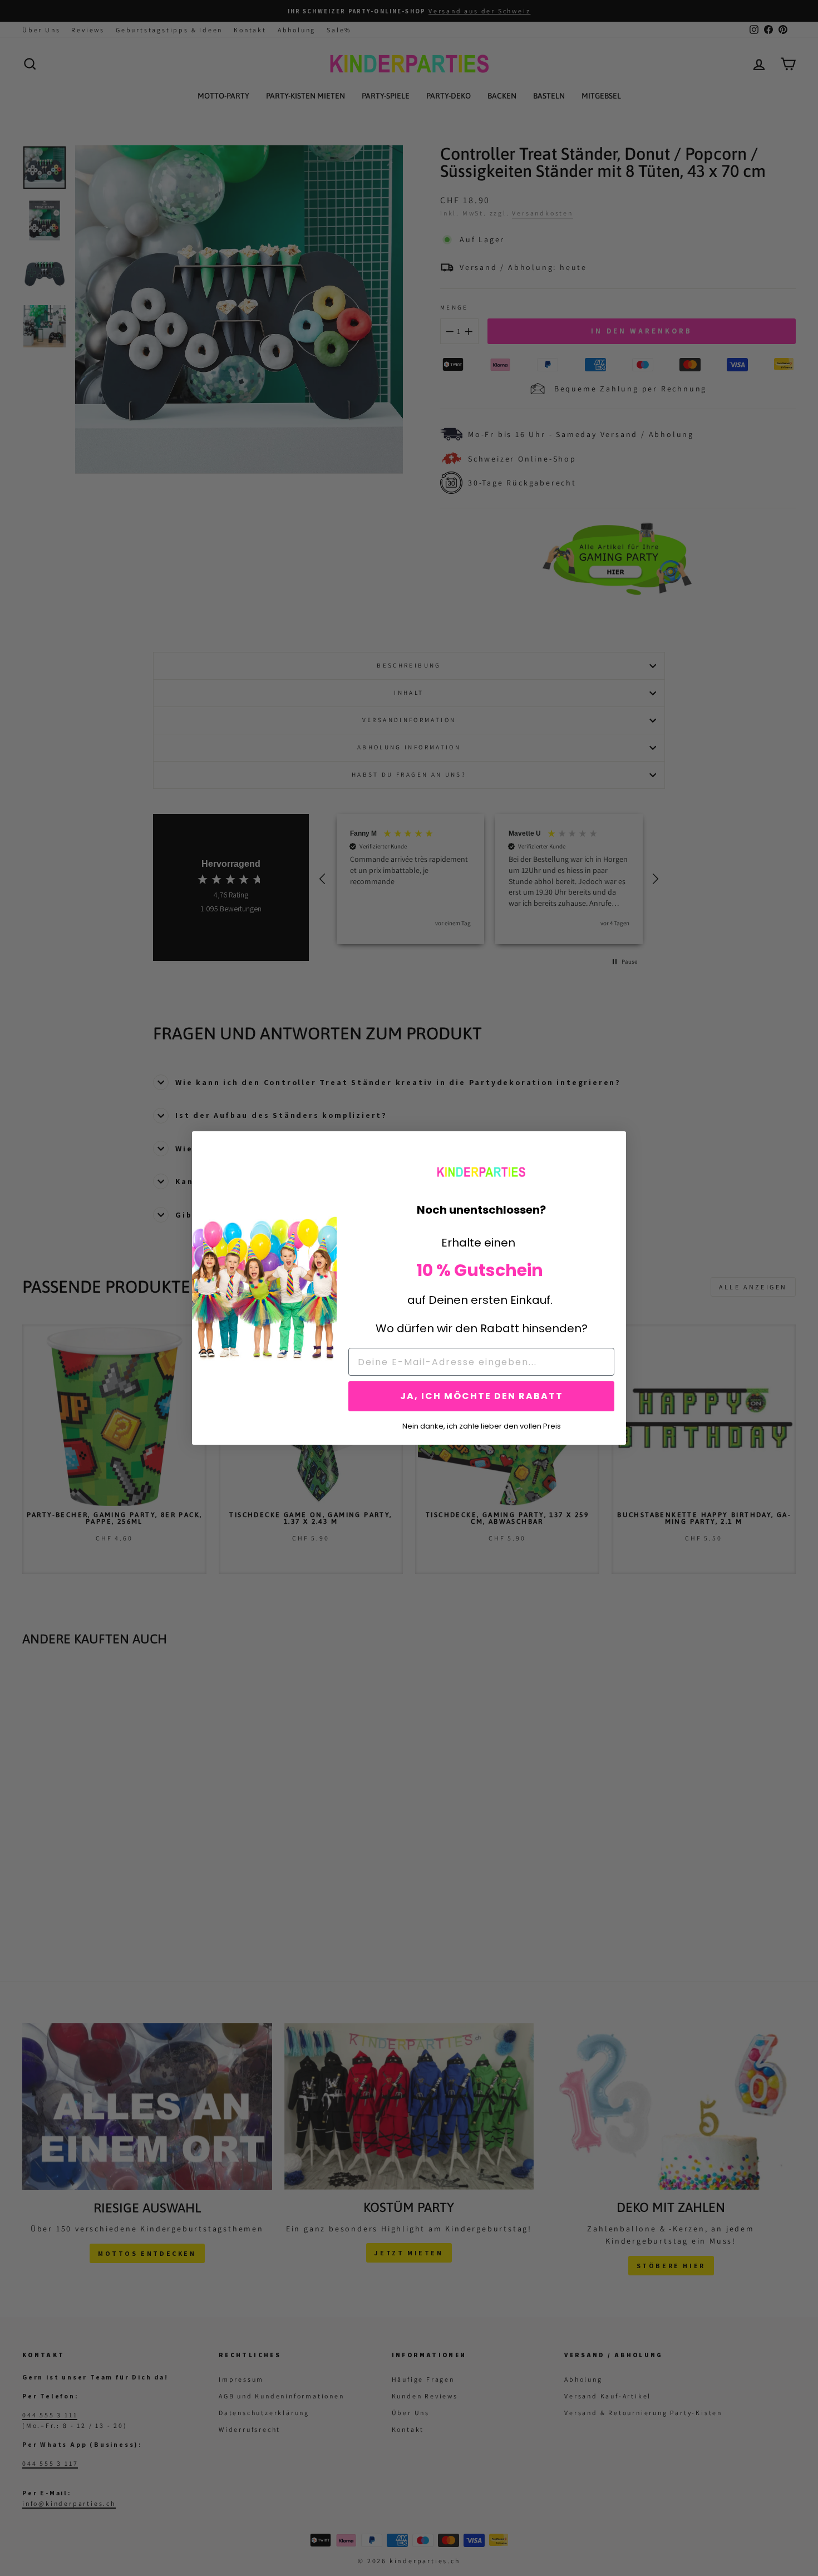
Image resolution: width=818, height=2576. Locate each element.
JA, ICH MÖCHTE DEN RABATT (482, 1396)
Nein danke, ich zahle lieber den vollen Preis (482, 1425)
